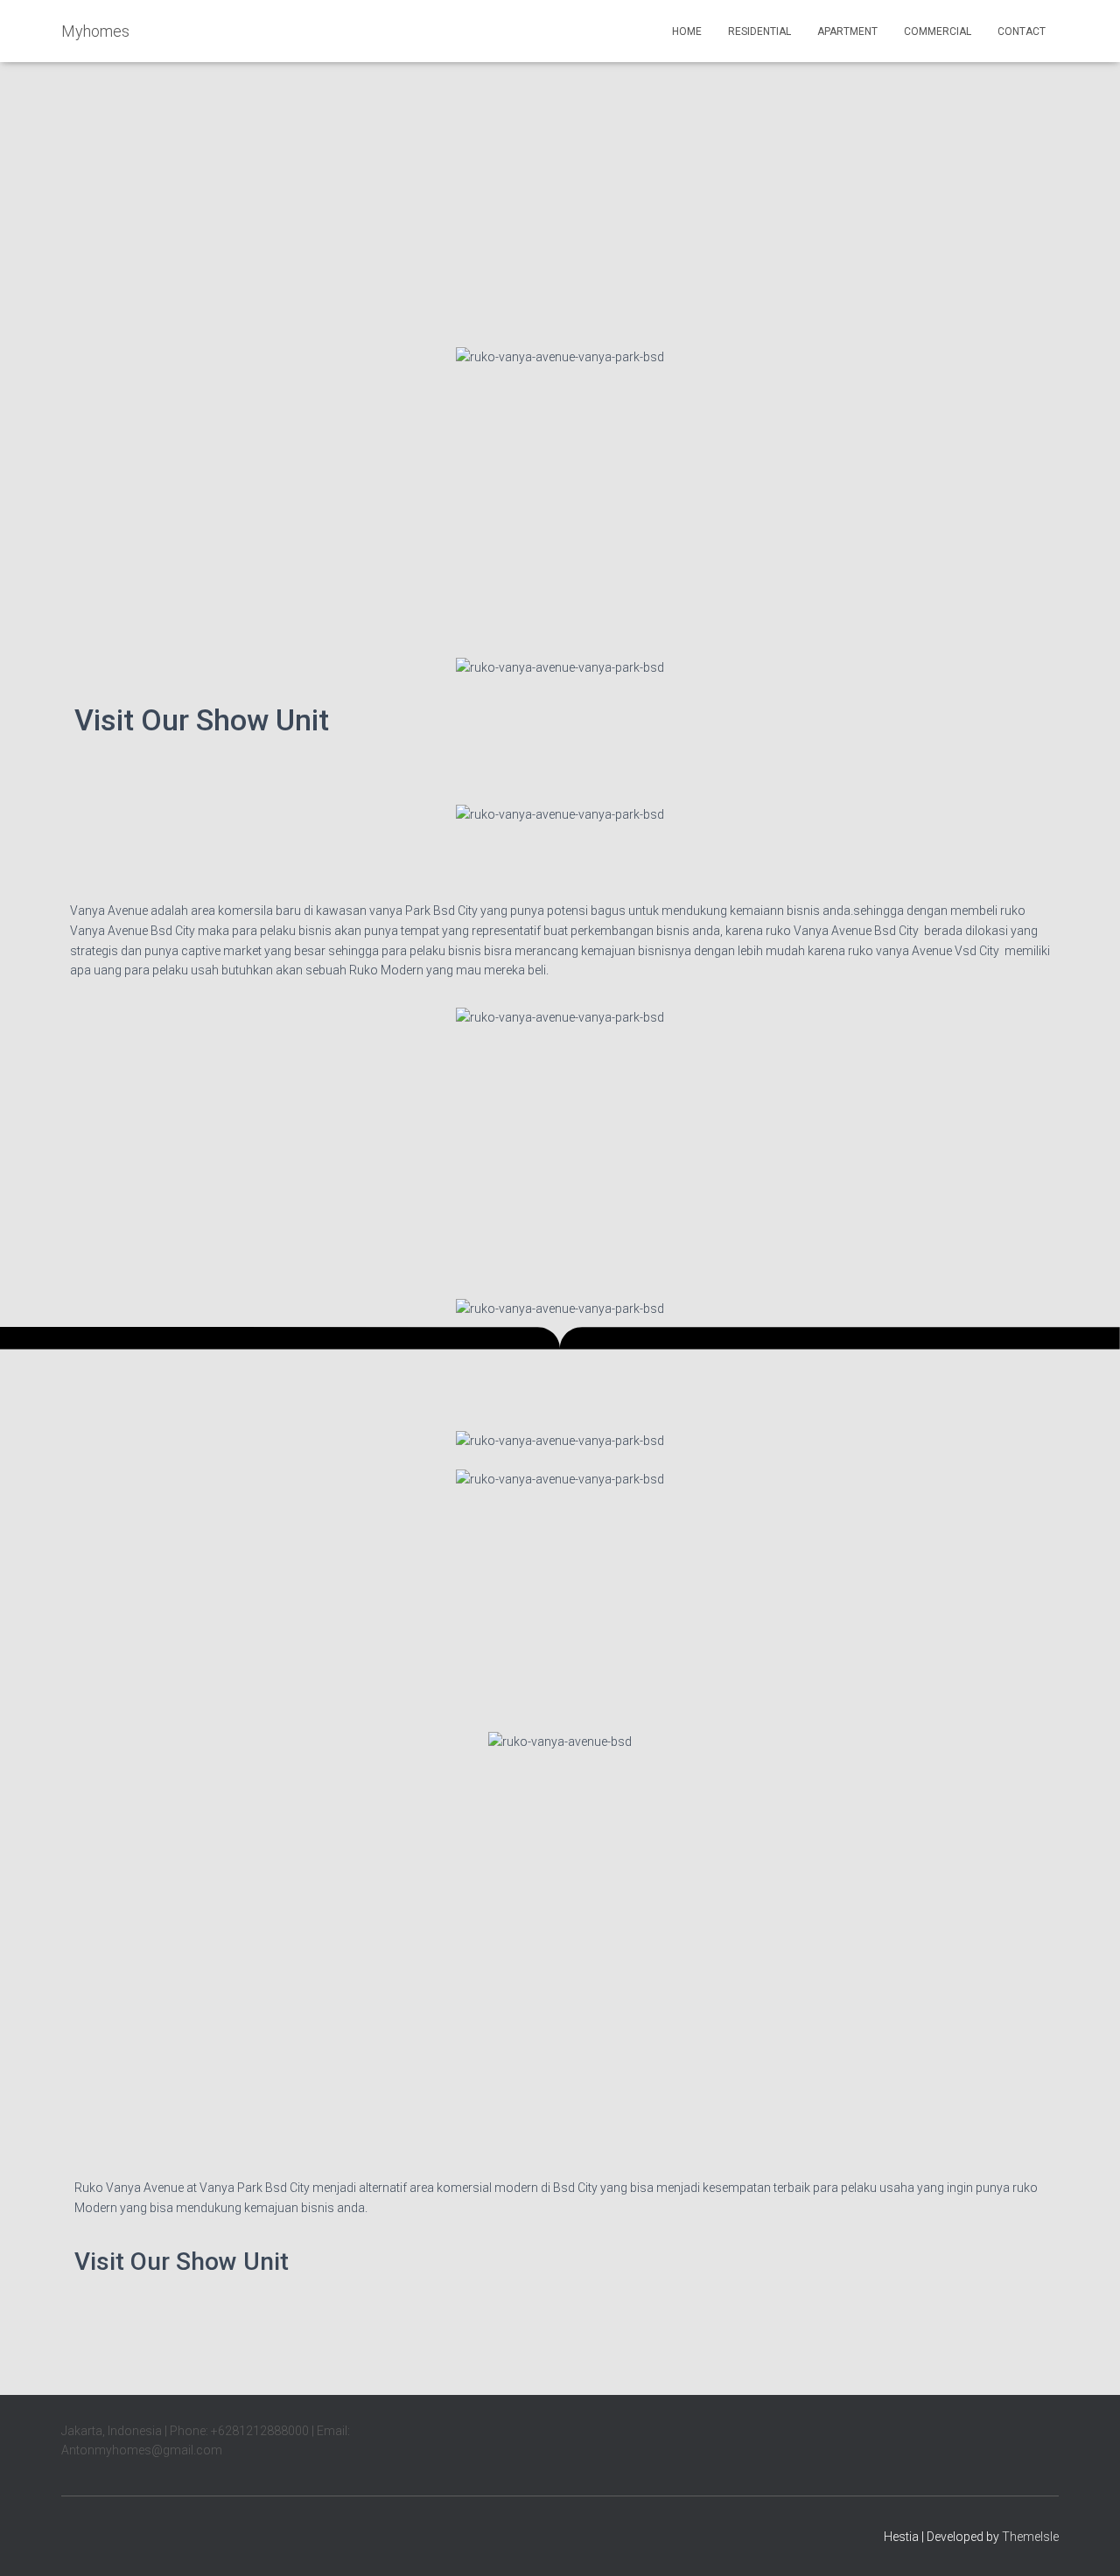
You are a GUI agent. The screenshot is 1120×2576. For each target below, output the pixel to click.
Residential (759, 31)
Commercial (938, 31)
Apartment (847, 31)
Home (687, 31)
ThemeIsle (1030, 2537)
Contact (1022, 31)
